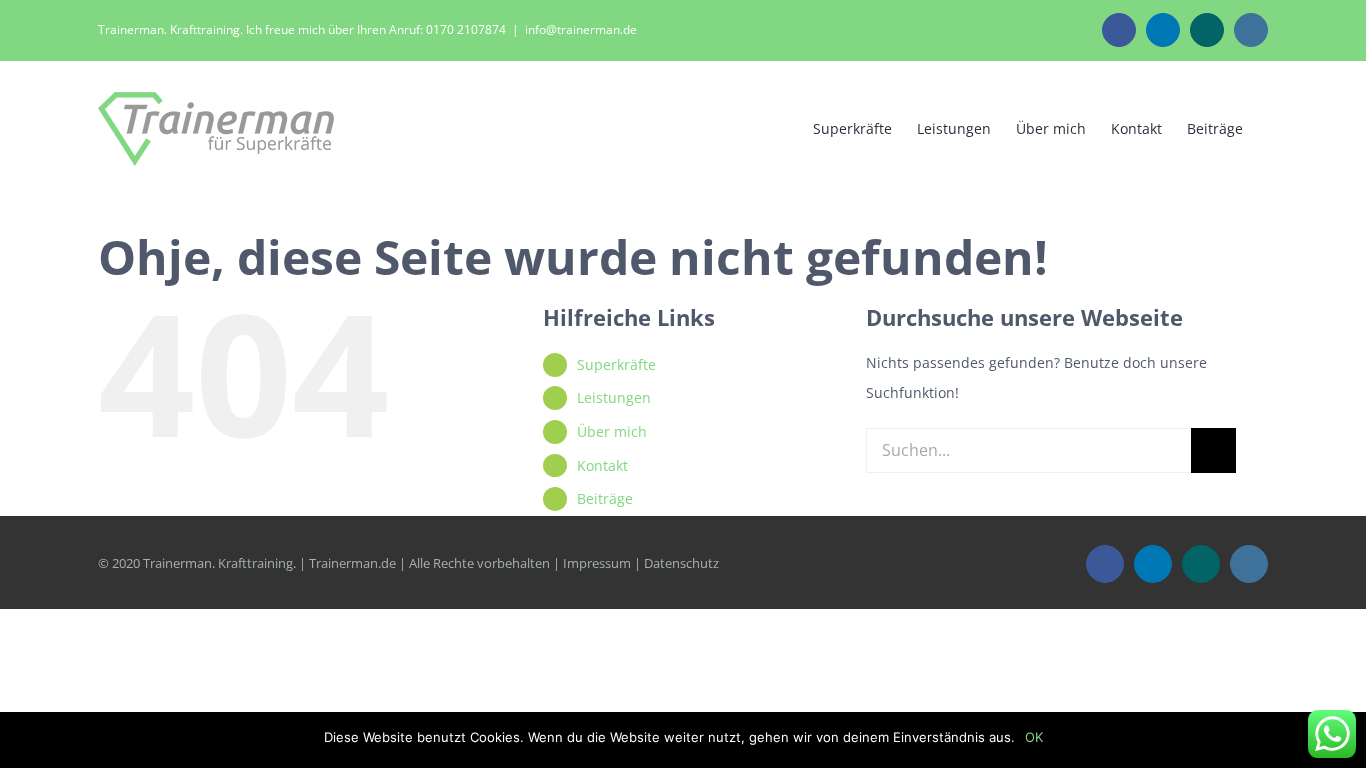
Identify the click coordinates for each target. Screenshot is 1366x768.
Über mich (612, 431)
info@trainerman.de (581, 29)
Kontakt (602, 465)
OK (1034, 737)
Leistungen (614, 397)
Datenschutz (681, 563)
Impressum (597, 563)
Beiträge (605, 498)
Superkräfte (616, 364)
